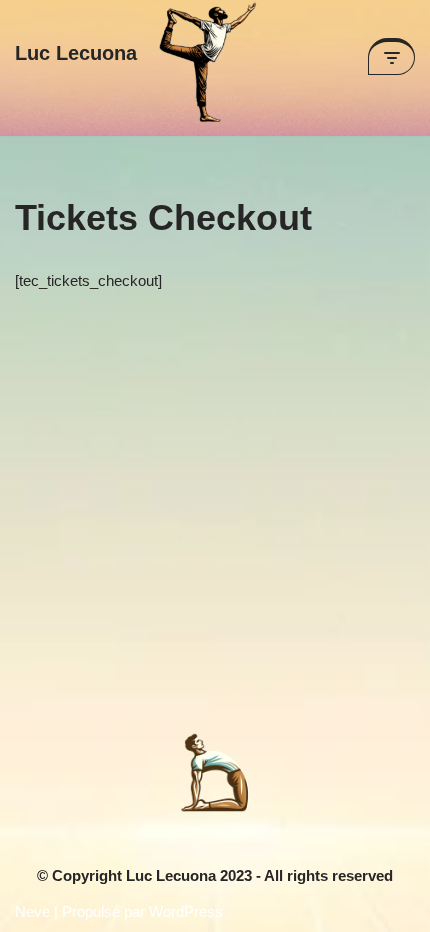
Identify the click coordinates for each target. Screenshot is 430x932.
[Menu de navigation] (391, 56)
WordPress (186, 911)
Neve (32, 911)
